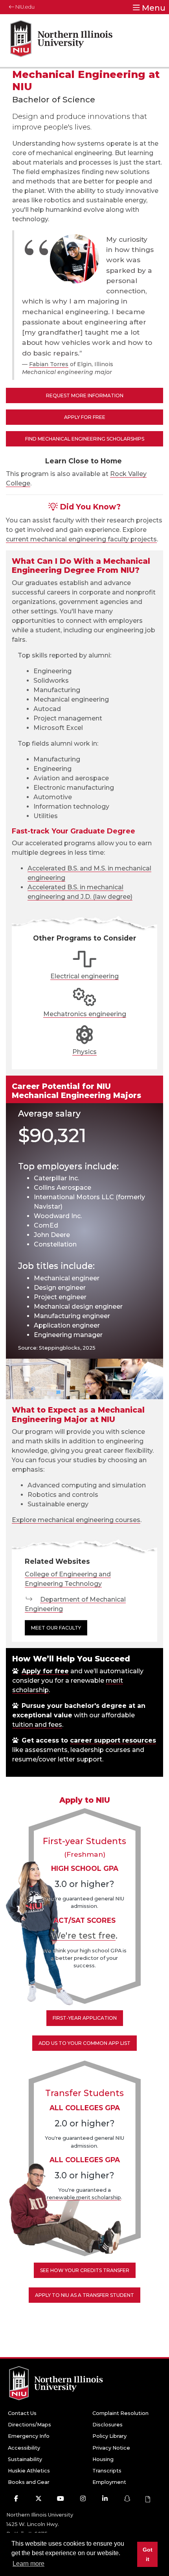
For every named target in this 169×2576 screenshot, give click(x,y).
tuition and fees (37, 1725)
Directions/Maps (29, 2425)
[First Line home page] (61, 41)
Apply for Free (85, 417)
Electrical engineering (84, 976)
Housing (103, 2459)
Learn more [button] (28, 2564)
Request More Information (85, 395)
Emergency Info (29, 2436)
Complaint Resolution (120, 2413)
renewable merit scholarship (84, 2197)
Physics (84, 1052)
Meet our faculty (56, 1628)
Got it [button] (148, 2554)
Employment (109, 2482)
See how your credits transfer (85, 2270)
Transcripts (107, 2471)
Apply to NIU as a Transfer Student (84, 2295)
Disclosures (107, 2425)
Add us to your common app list (84, 2043)
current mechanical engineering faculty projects (81, 539)
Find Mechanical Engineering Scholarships (85, 439)
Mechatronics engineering (85, 1014)
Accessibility (24, 2448)
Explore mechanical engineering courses (76, 1520)
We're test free (84, 1935)
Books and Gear (29, 2482)
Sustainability (25, 2459)
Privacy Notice (111, 2448)
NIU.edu (24, 7)
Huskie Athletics (29, 2471)
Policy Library (109, 2436)
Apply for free (45, 1671)
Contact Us (22, 2413)
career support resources (113, 1740)
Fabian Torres (49, 364)
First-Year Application (85, 2018)
